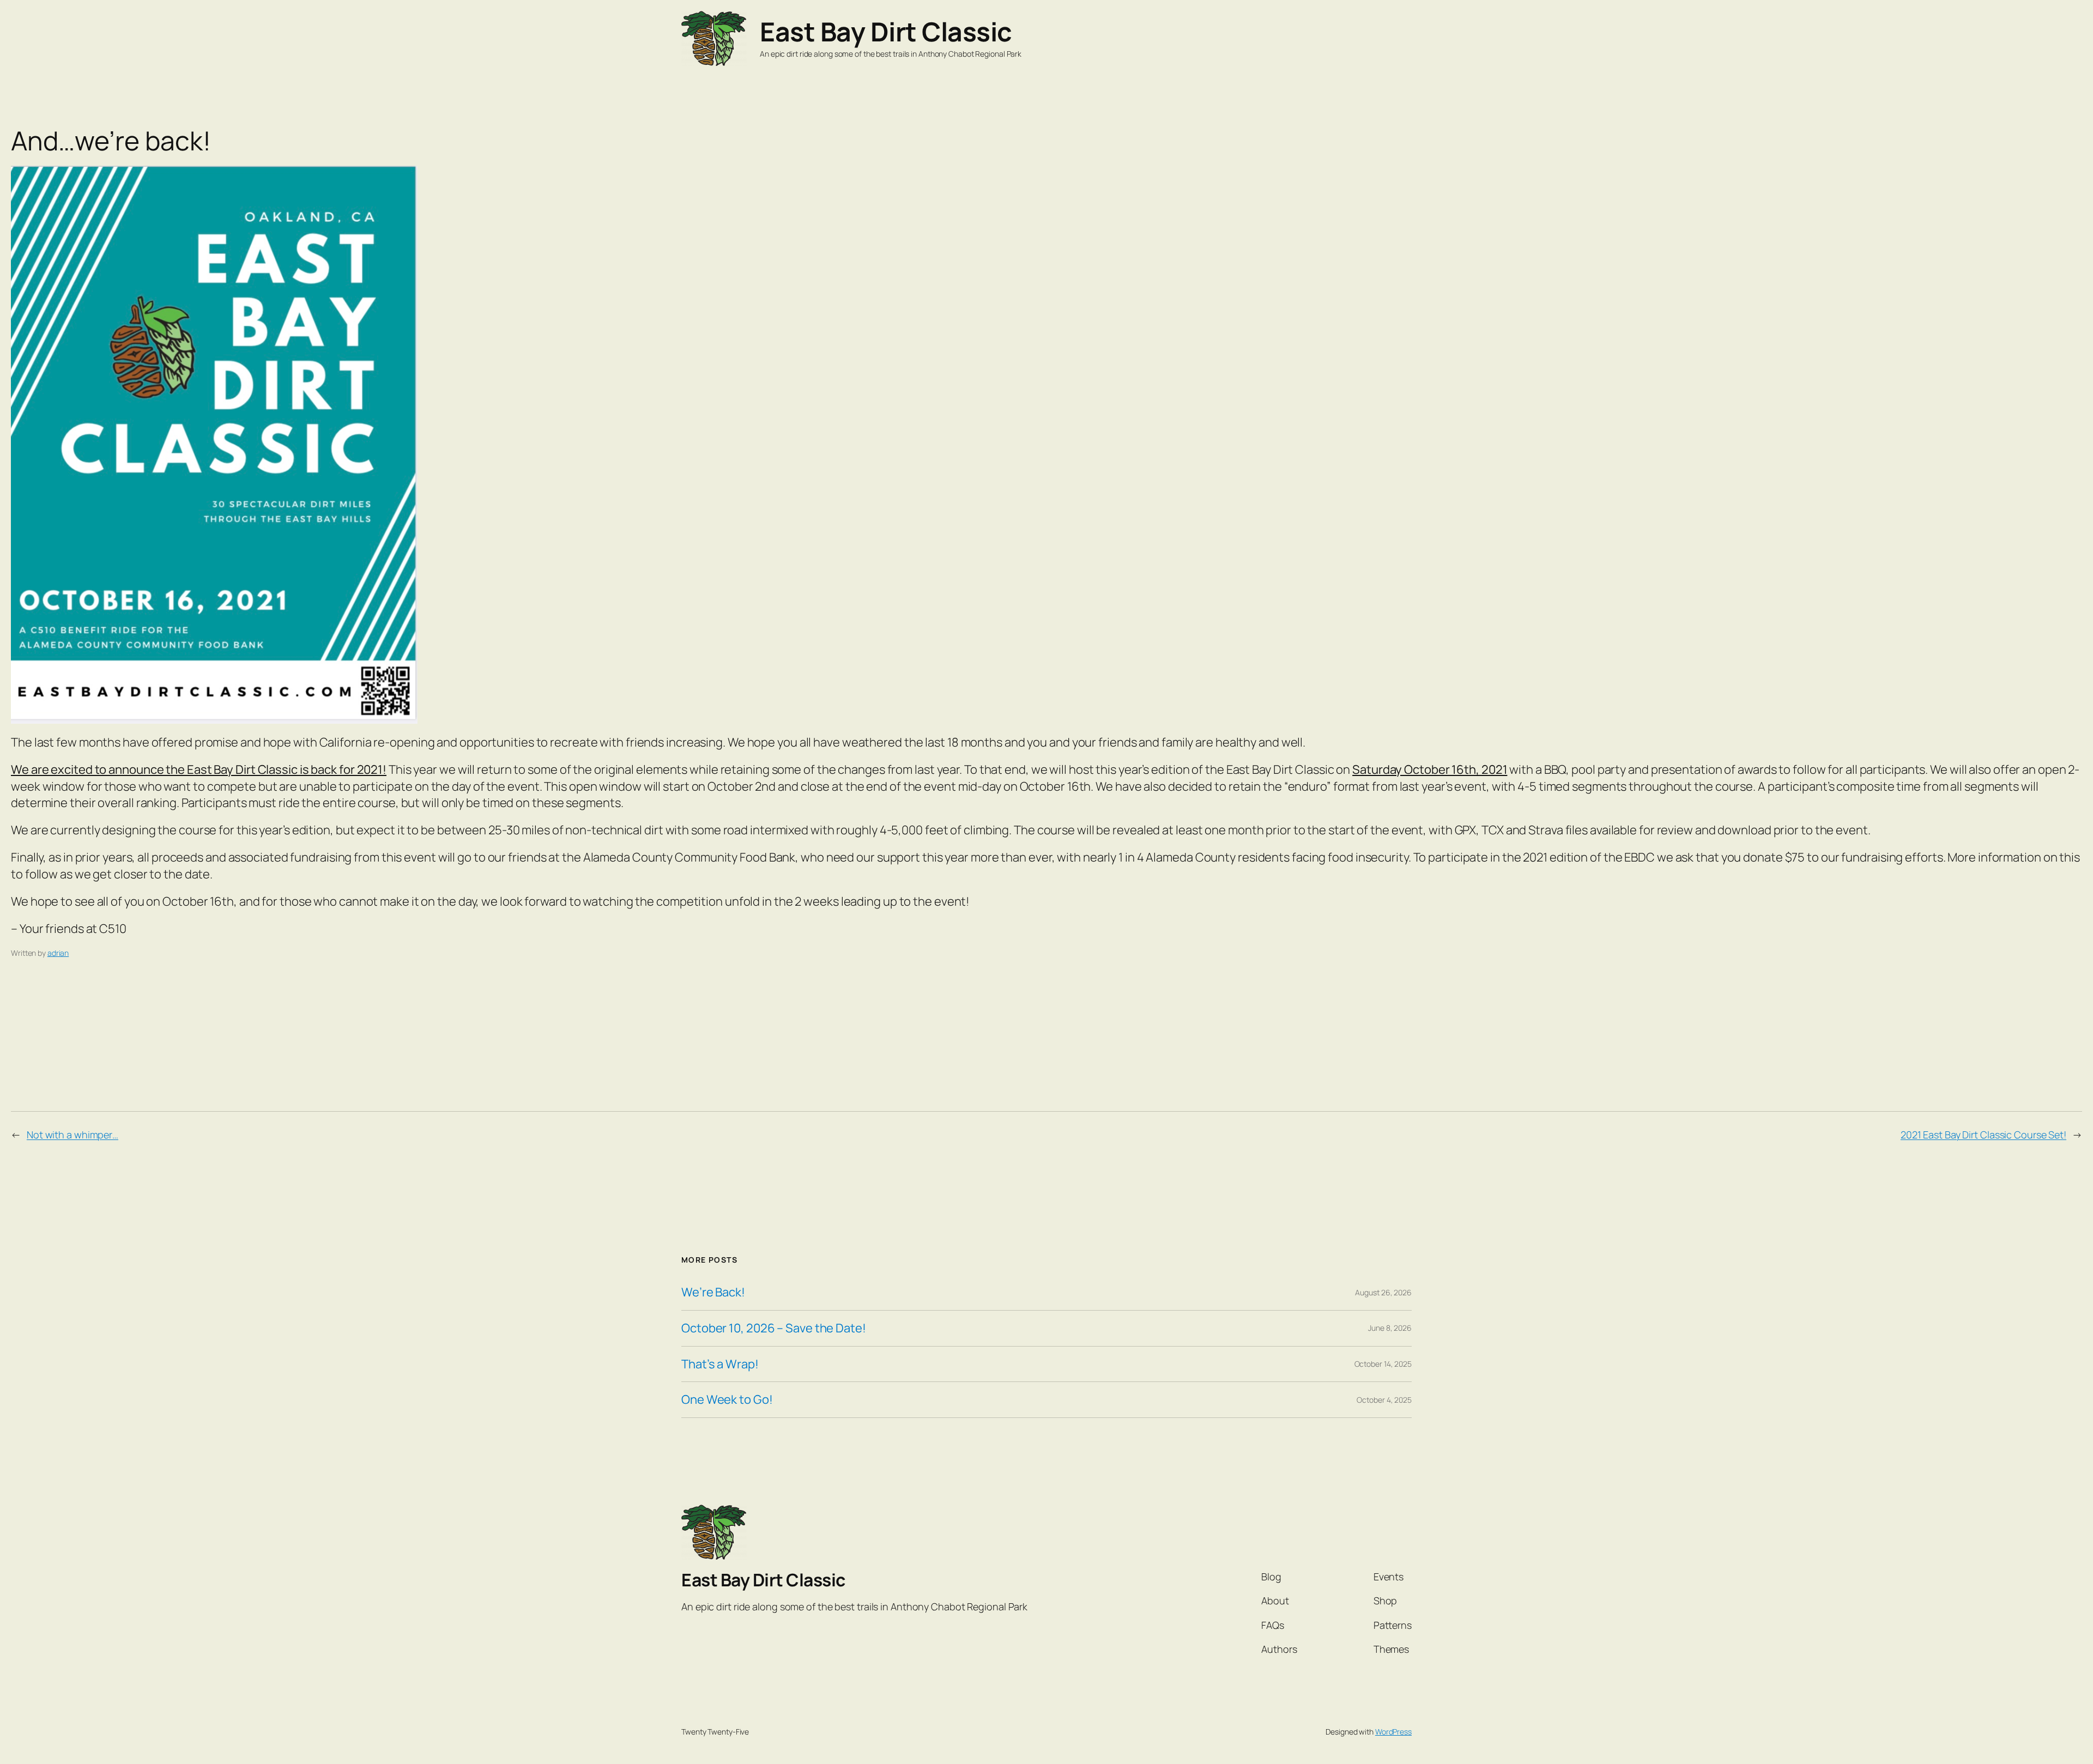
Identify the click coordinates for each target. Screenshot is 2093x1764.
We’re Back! (713, 1292)
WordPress (1393, 1732)
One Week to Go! (727, 1400)
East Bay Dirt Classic (886, 31)
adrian (58, 953)
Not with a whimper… (72, 1135)
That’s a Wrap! (720, 1364)
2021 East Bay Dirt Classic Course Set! (1983, 1135)
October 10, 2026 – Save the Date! (774, 1328)
